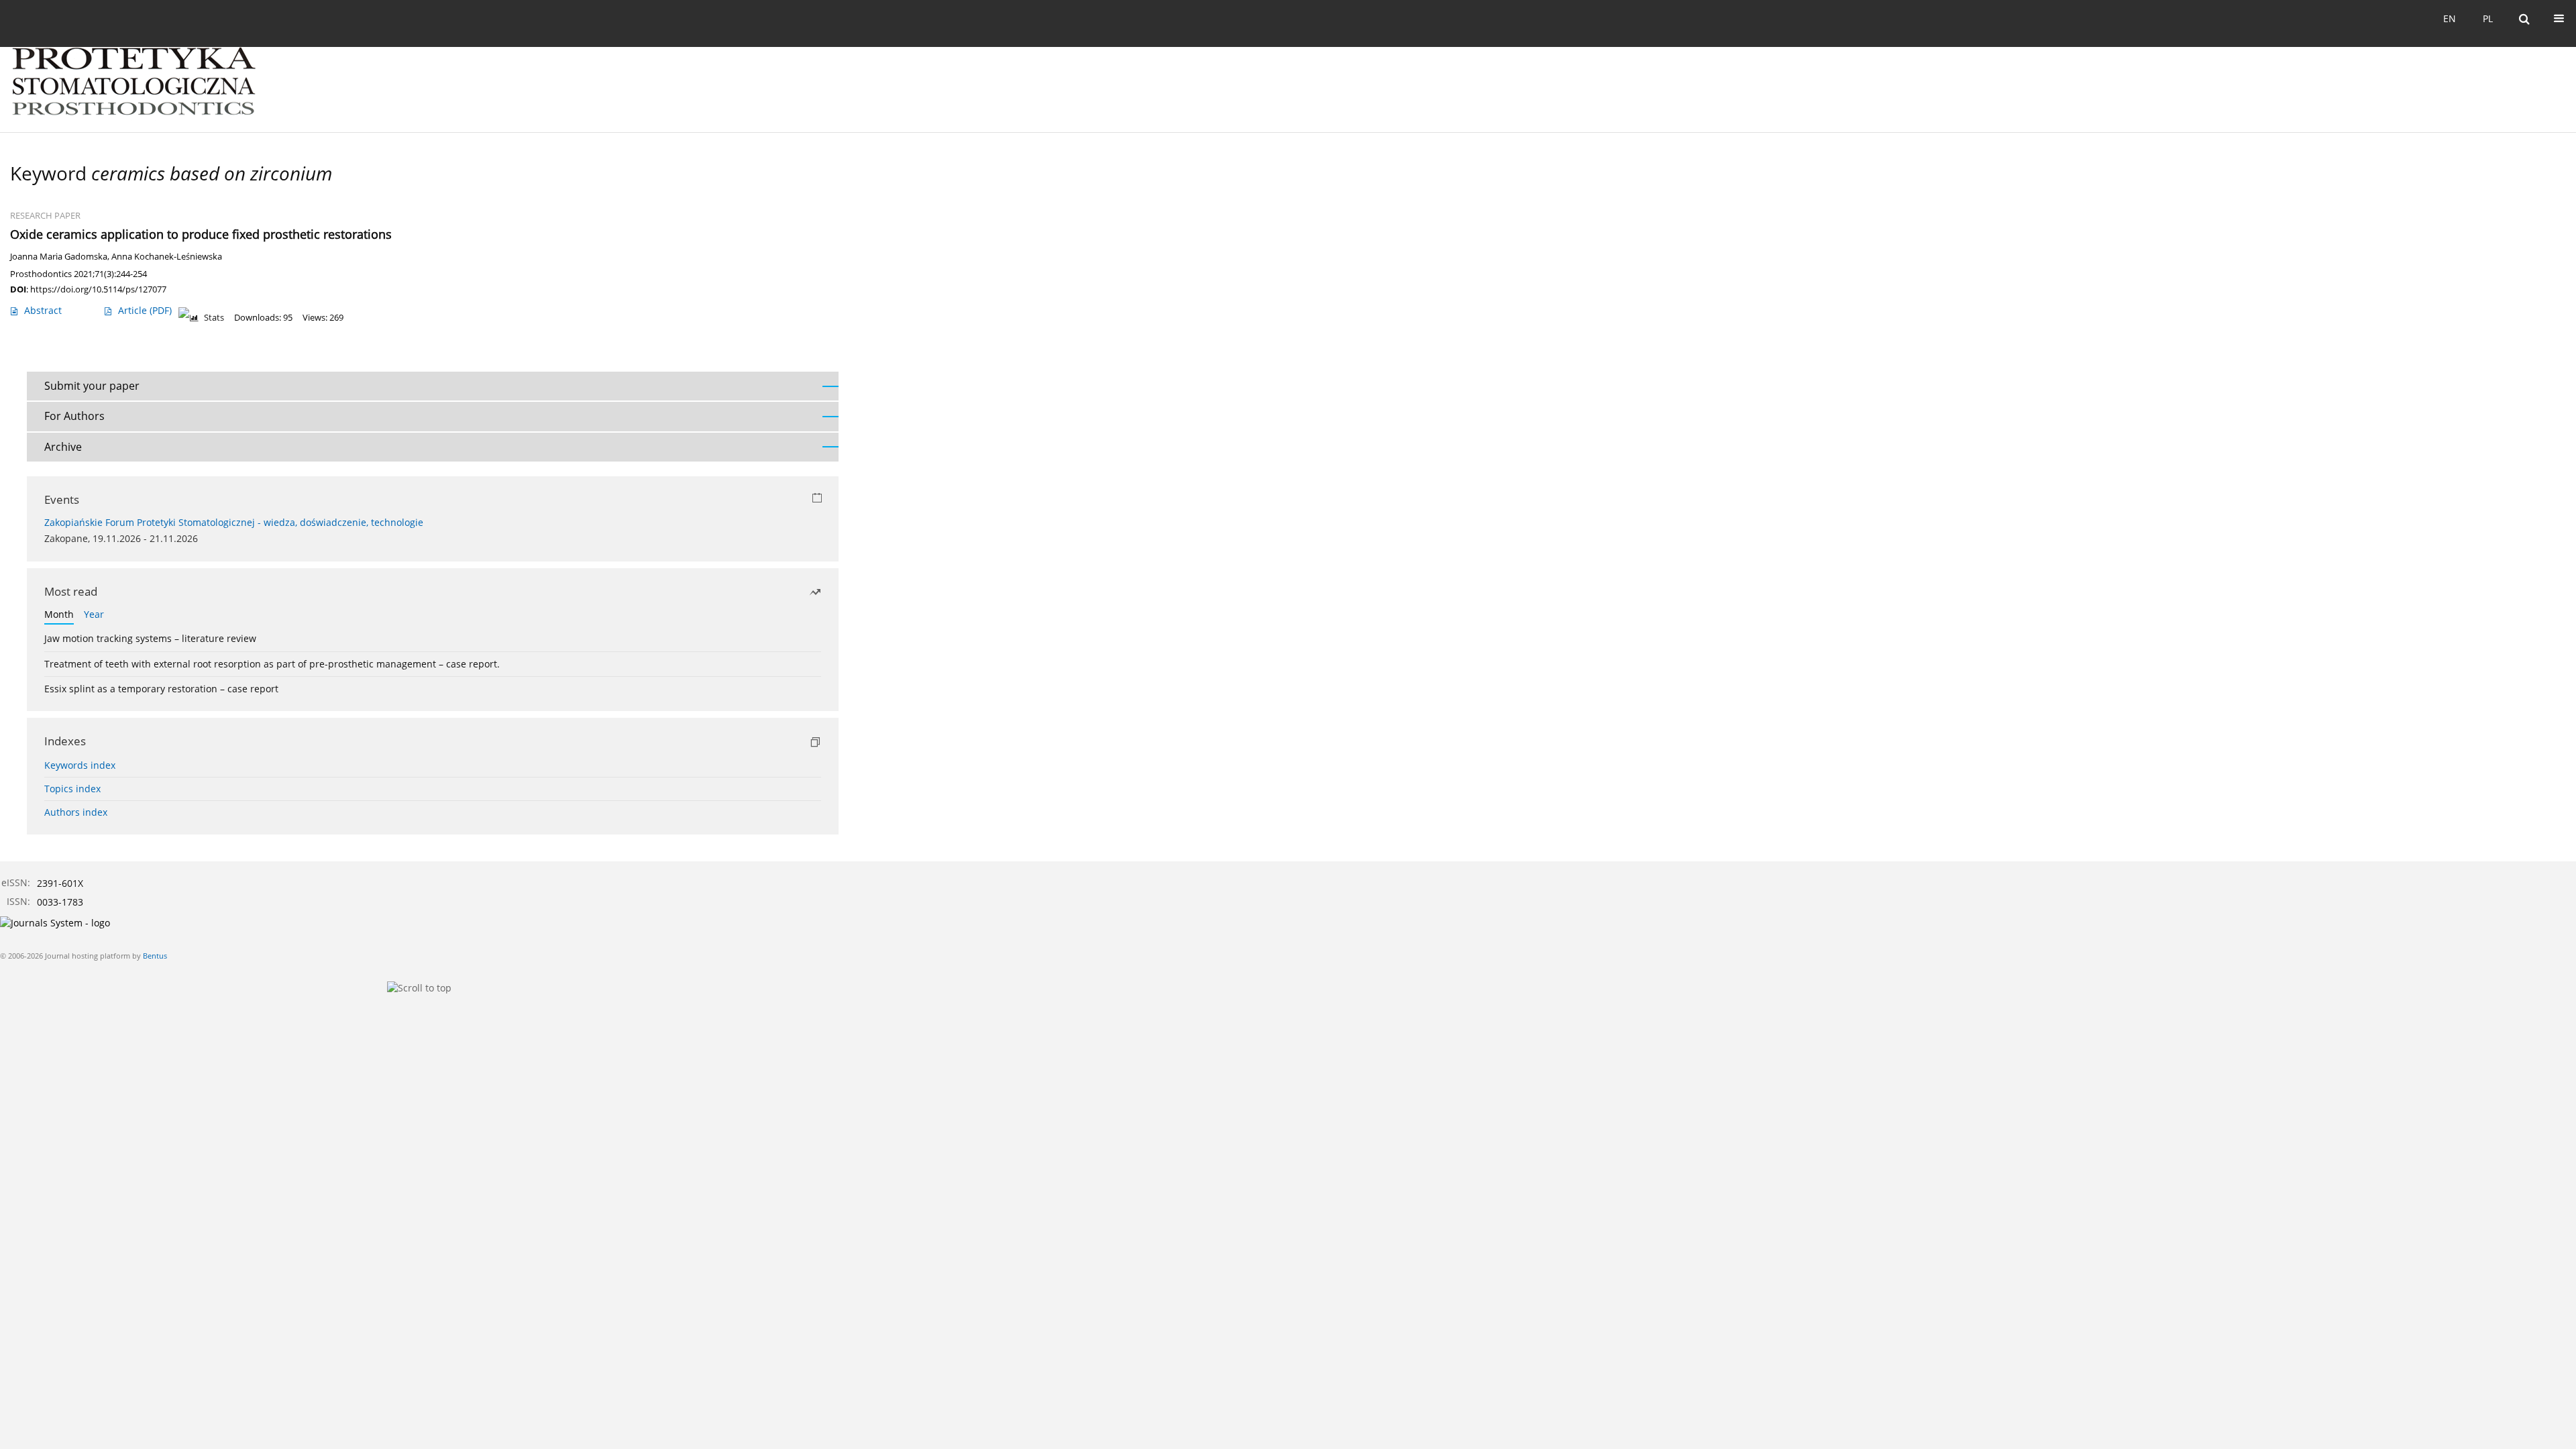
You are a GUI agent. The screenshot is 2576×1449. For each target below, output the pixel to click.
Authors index (76, 812)
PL (2488, 18)
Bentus (155, 956)
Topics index (72, 789)
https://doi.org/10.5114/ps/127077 (98, 289)
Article (145, 310)
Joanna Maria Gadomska (59, 257)
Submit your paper (92, 386)
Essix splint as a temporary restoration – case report (161, 689)
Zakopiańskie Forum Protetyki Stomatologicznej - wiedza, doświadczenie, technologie (234, 522)
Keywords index (80, 765)
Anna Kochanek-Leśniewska (167, 257)
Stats (214, 318)
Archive (63, 447)
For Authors (74, 416)
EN (2450, 18)
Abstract (43, 310)
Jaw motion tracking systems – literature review (150, 638)
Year (94, 614)
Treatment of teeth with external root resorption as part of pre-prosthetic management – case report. (272, 664)
